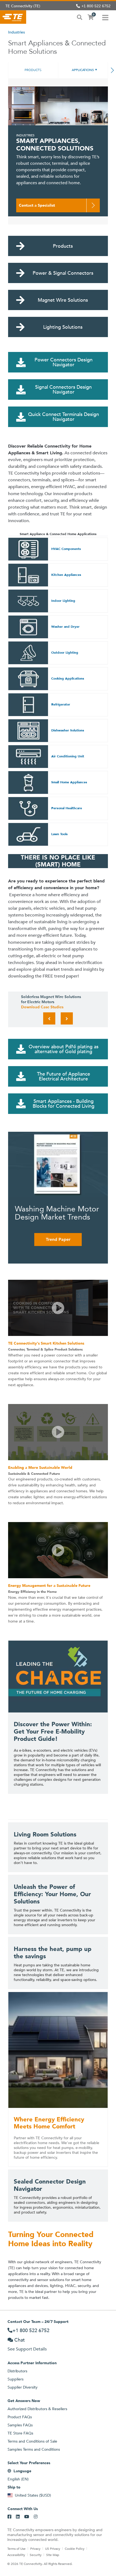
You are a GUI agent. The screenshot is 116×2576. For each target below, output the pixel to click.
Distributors (17, 2371)
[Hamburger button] (105, 17)
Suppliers (16, 2379)
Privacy (35, 2548)
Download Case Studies (42, 1007)
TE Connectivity (13, 17)
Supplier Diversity (23, 2387)
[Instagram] (36, 2517)
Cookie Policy (75, 2548)
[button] (58, 1308)
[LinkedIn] (18, 2517)
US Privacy (53, 2548)
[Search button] (80, 17)
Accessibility (16, 2555)
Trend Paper (58, 1239)
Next (67, 1018)
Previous (49, 1018)
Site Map (53, 2555)
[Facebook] (9, 2517)
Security (36, 2555)
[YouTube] (27, 2517)
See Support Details (27, 2349)
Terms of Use (16, 2548)
